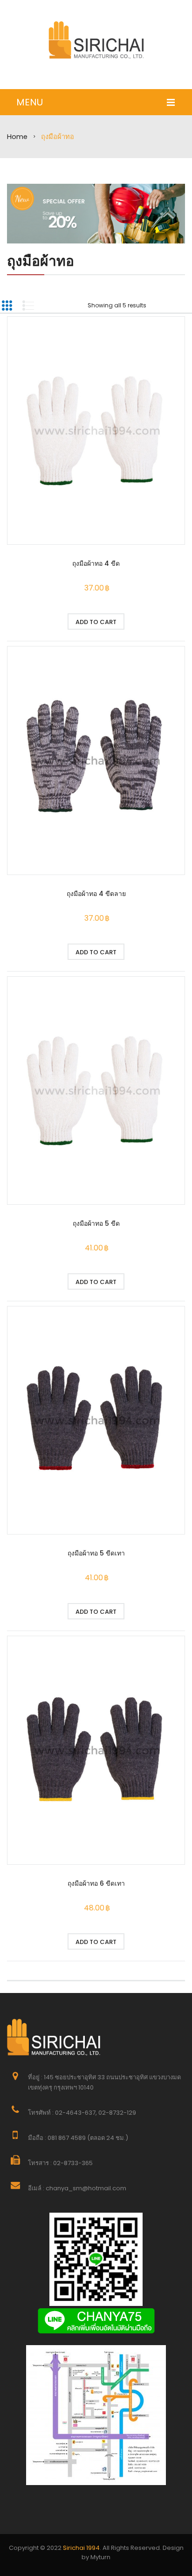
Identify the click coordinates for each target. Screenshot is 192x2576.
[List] (28, 306)
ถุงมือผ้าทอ (41, 261)
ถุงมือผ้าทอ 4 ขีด (96, 563)
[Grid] (7, 306)
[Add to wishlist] (46, 621)
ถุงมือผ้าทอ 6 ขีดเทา (96, 1883)
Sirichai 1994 (81, 2548)
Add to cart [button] (96, 622)
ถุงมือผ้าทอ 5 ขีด (96, 1223)
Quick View (96, 432)
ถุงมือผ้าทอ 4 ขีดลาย (96, 894)
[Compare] (146, 621)
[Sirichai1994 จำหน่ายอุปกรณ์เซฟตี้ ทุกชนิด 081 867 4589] (96, 40)
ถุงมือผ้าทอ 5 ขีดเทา (96, 1553)
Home (17, 137)
